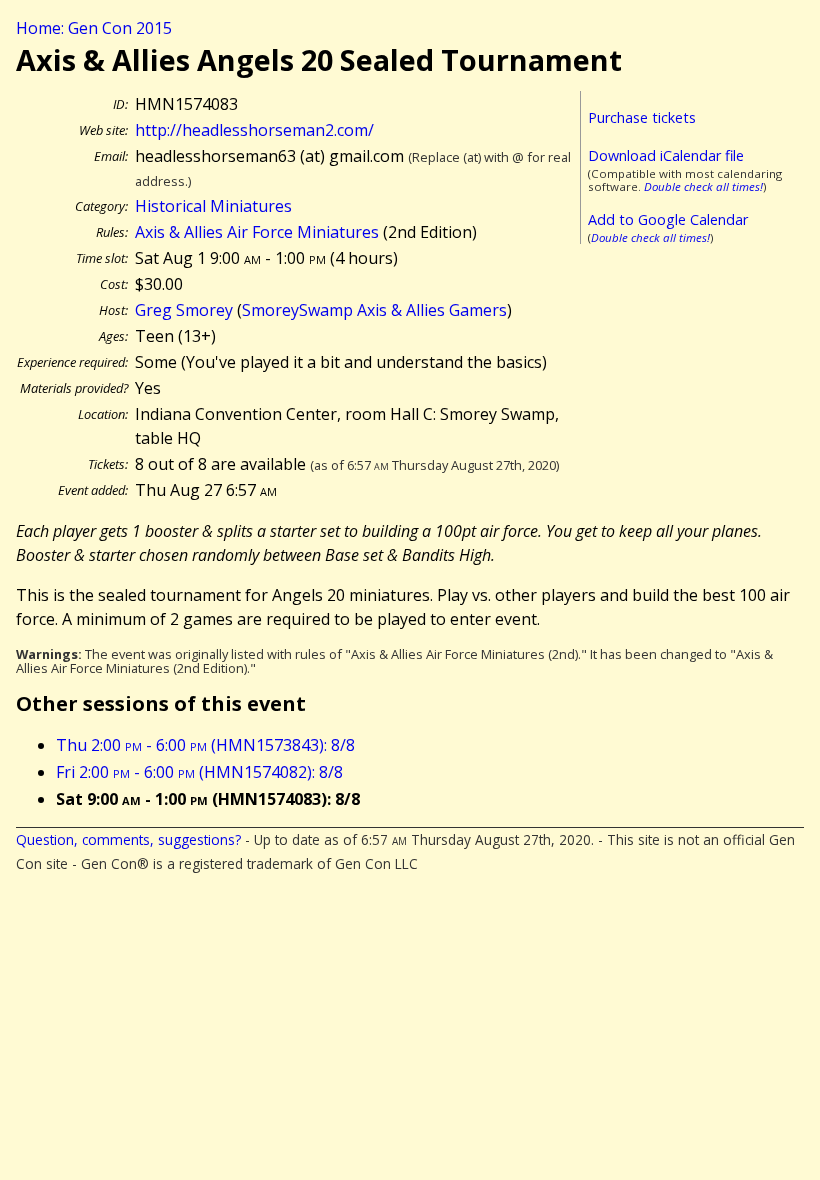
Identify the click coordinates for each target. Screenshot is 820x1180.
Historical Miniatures (213, 206)
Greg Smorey (184, 310)
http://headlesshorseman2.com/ (254, 130)
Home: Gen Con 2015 (94, 28)
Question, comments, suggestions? (128, 839)
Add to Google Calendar (668, 219)
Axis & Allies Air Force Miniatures (257, 232)
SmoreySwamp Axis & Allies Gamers (374, 310)
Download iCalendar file (666, 155)
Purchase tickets (642, 117)
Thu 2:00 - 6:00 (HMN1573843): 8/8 (205, 745)
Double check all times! (703, 186)
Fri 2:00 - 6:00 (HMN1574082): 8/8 (199, 772)
